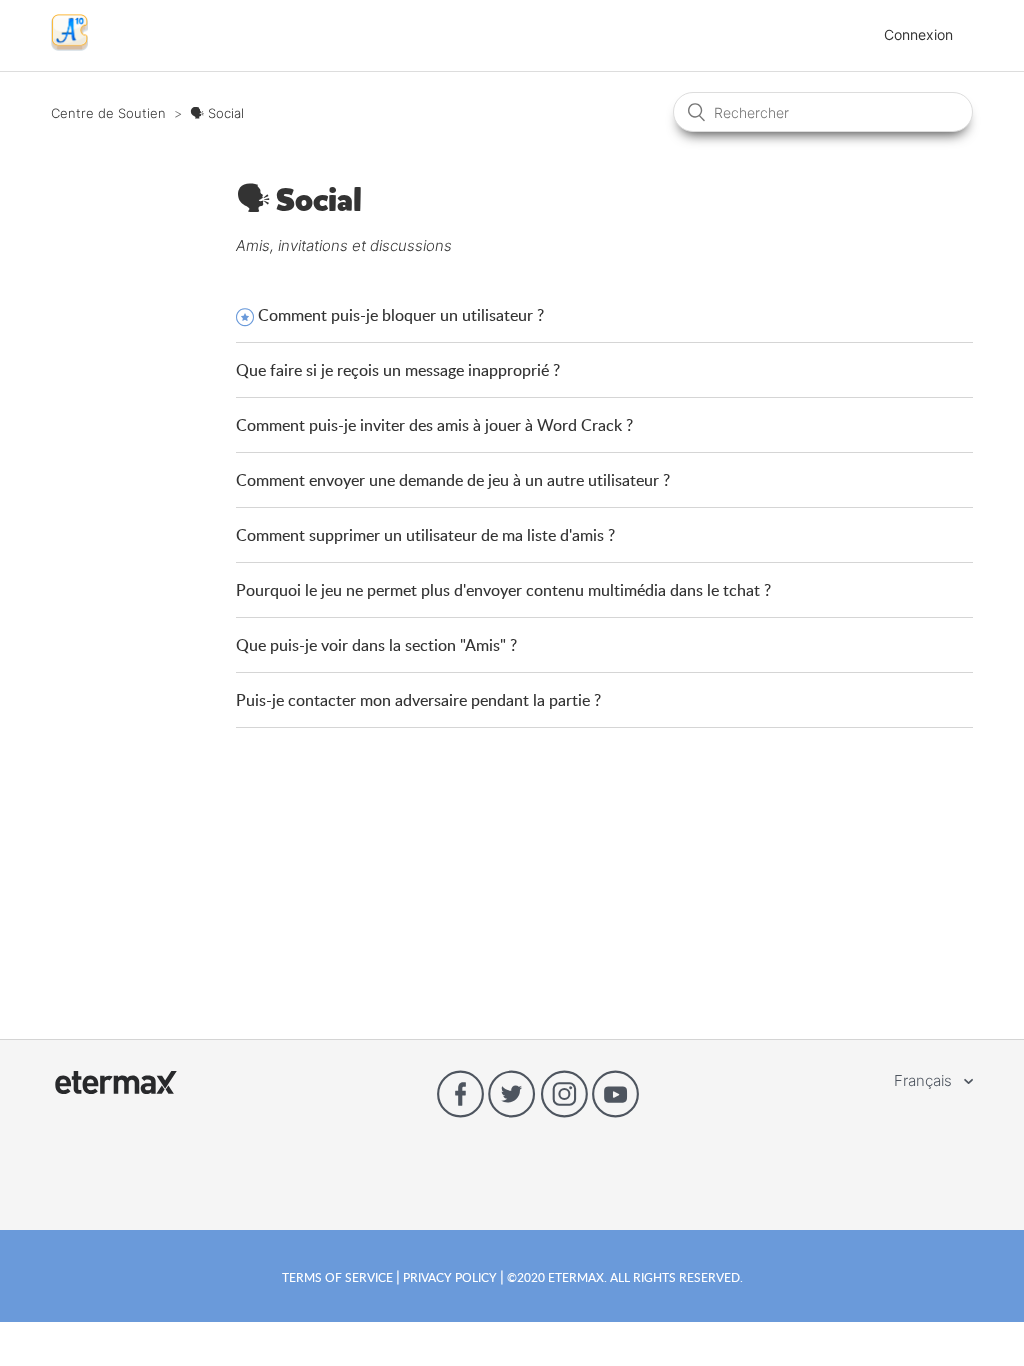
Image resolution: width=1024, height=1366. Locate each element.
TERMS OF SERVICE (339, 1277)
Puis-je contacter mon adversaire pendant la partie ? (418, 700)
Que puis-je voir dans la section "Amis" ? (376, 645)
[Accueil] (69, 45)
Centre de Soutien (108, 113)
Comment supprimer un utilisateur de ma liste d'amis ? (425, 535)
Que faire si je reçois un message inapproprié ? (398, 370)
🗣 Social (217, 113)
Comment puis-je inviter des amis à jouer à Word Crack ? (434, 425)
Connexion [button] (918, 34)
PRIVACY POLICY (450, 1277)
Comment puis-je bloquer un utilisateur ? (401, 315)
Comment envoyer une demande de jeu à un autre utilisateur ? (453, 480)
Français (925, 1080)
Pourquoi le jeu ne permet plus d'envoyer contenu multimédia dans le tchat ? (503, 590)
